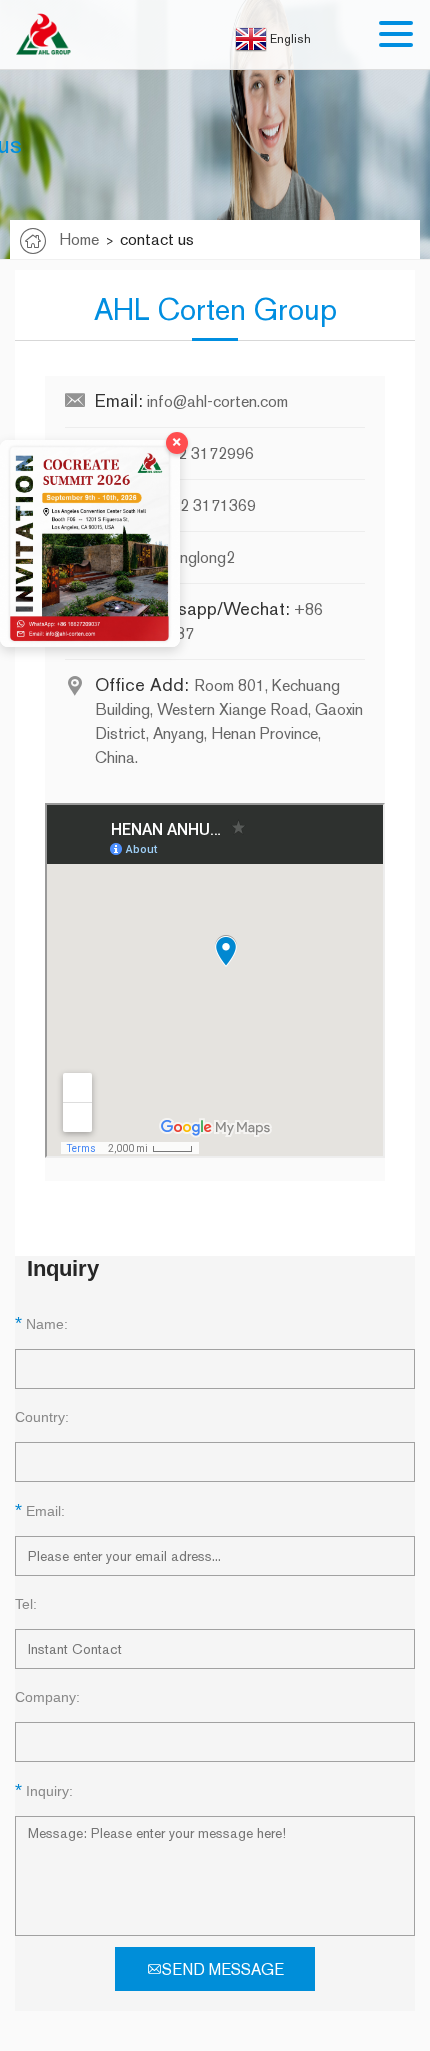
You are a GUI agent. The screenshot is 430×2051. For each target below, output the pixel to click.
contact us (157, 239)
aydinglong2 (193, 557)
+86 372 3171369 (192, 505)
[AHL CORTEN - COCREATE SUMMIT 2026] (90, 543)
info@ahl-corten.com (217, 401)
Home (79, 239)
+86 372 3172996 (190, 453)
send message (223, 1969)
